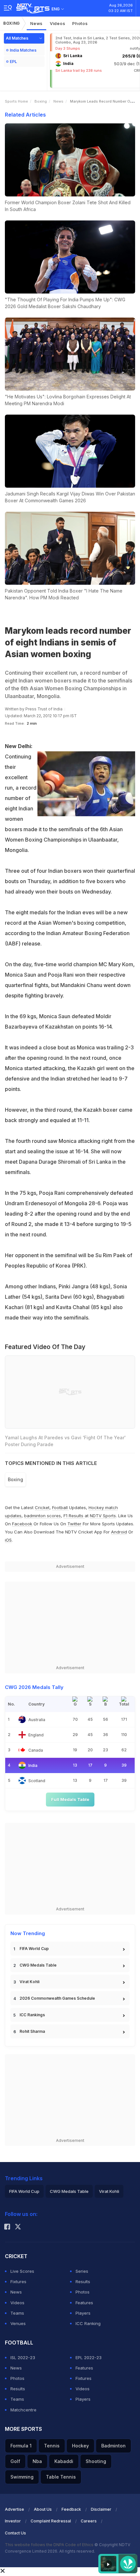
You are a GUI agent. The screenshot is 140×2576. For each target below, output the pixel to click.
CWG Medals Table (38, 1965)
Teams (17, 2313)
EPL (13, 62)
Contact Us (15, 2533)
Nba (37, 2461)
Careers (89, 2521)
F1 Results (74, 1516)
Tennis (52, 2446)
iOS (8, 1540)
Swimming (22, 2477)
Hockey (80, 2446)
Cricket (42, 1507)
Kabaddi (64, 2461)
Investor (13, 2521)
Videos (57, 23)
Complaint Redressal (51, 2521)
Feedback (71, 2509)
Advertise (14, 2509)
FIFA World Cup (34, 1949)
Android (119, 1532)
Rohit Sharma (32, 2031)
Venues (18, 2323)
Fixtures (18, 2282)
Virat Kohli (29, 1982)
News (36, 23)
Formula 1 (21, 2446)
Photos (80, 23)
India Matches (23, 50)
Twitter (74, 1524)
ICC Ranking (88, 2323)
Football (61, 1507)
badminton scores (42, 1516)
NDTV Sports (103, 1516)
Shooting (96, 2461)
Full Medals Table (70, 1799)
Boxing (12, 23)
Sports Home (16, 101)
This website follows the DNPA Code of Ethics (50, 2545)
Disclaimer (101, 2509)
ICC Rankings (32, 2015)
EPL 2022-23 (89, 2357)
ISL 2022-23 (23, 2357)
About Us (43, 2509)
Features (84, 2303)
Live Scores (22, 2271)
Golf (15, 2461)
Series (82, 2271)
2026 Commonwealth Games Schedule (57, 1998)
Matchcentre (23, 2410)
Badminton (113, 2446)
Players (83, 2313)
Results (83, 2282)
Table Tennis (61, 2477)
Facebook (22, 1524)
